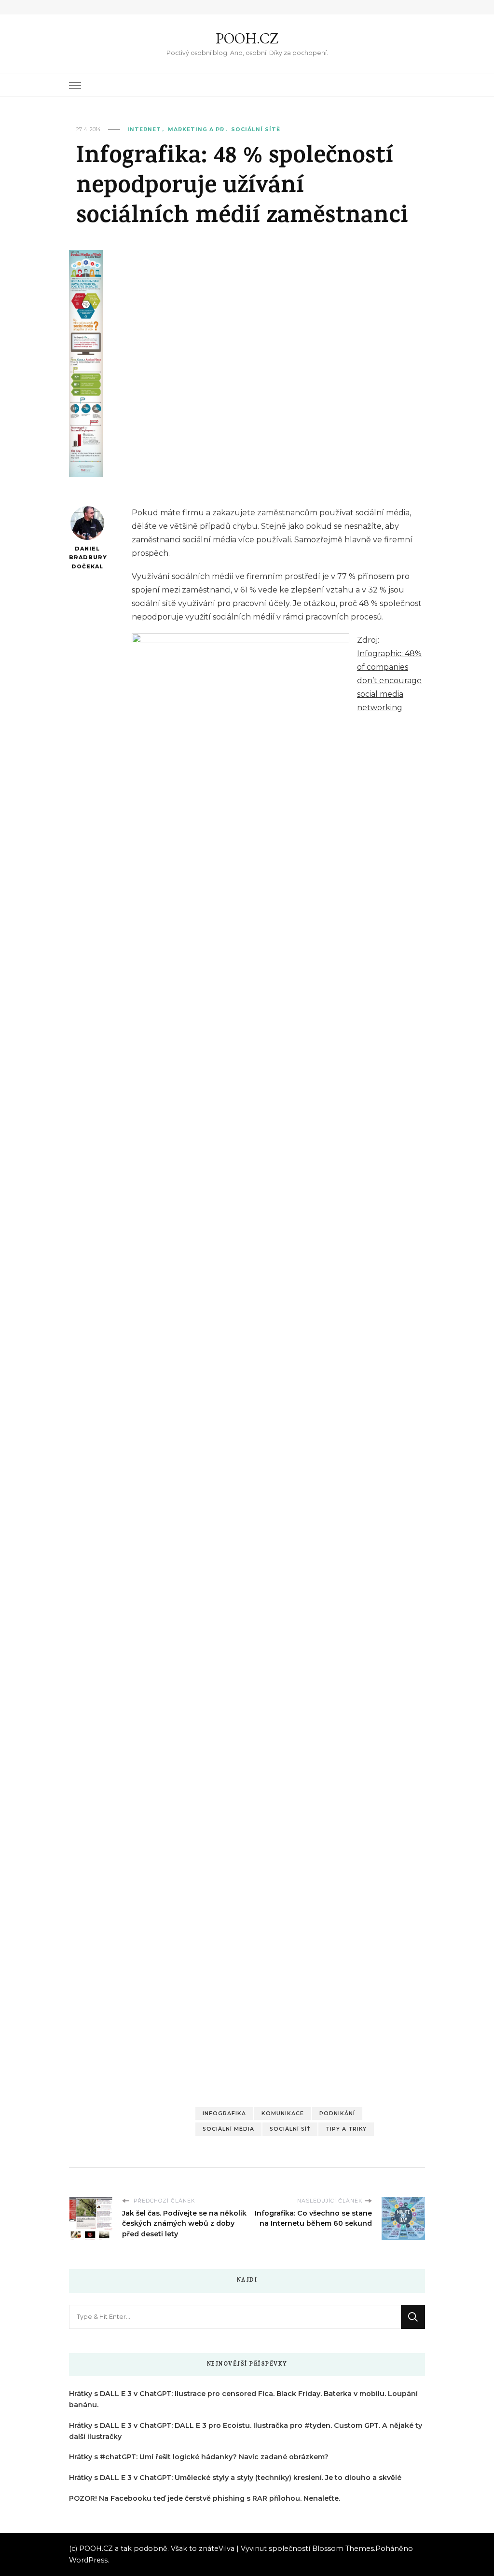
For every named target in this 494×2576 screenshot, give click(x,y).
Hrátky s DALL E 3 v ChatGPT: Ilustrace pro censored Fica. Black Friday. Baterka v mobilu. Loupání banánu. (243, 2399)
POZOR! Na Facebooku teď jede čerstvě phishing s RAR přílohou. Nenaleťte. (205, 2498)
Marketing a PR (196, 130)
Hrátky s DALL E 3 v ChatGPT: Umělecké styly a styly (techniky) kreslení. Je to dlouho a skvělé (235, 2478)
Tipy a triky (346, 2129)
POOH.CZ (247, 38)
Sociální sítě (256, 130)
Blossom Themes (343, 2548)
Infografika (224, 2114)
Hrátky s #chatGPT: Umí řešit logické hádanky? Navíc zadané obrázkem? (199, 2457)
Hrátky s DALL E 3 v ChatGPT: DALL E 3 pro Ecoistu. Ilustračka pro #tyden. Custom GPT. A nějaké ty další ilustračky (246, 2431)
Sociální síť (290, 2129)
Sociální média (228, 2129)
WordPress (88, 2560)
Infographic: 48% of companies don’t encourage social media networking (389, 681)
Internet (144, 130)
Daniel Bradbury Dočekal (87, 558)
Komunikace (283, 2114)
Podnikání (337, 2114)
